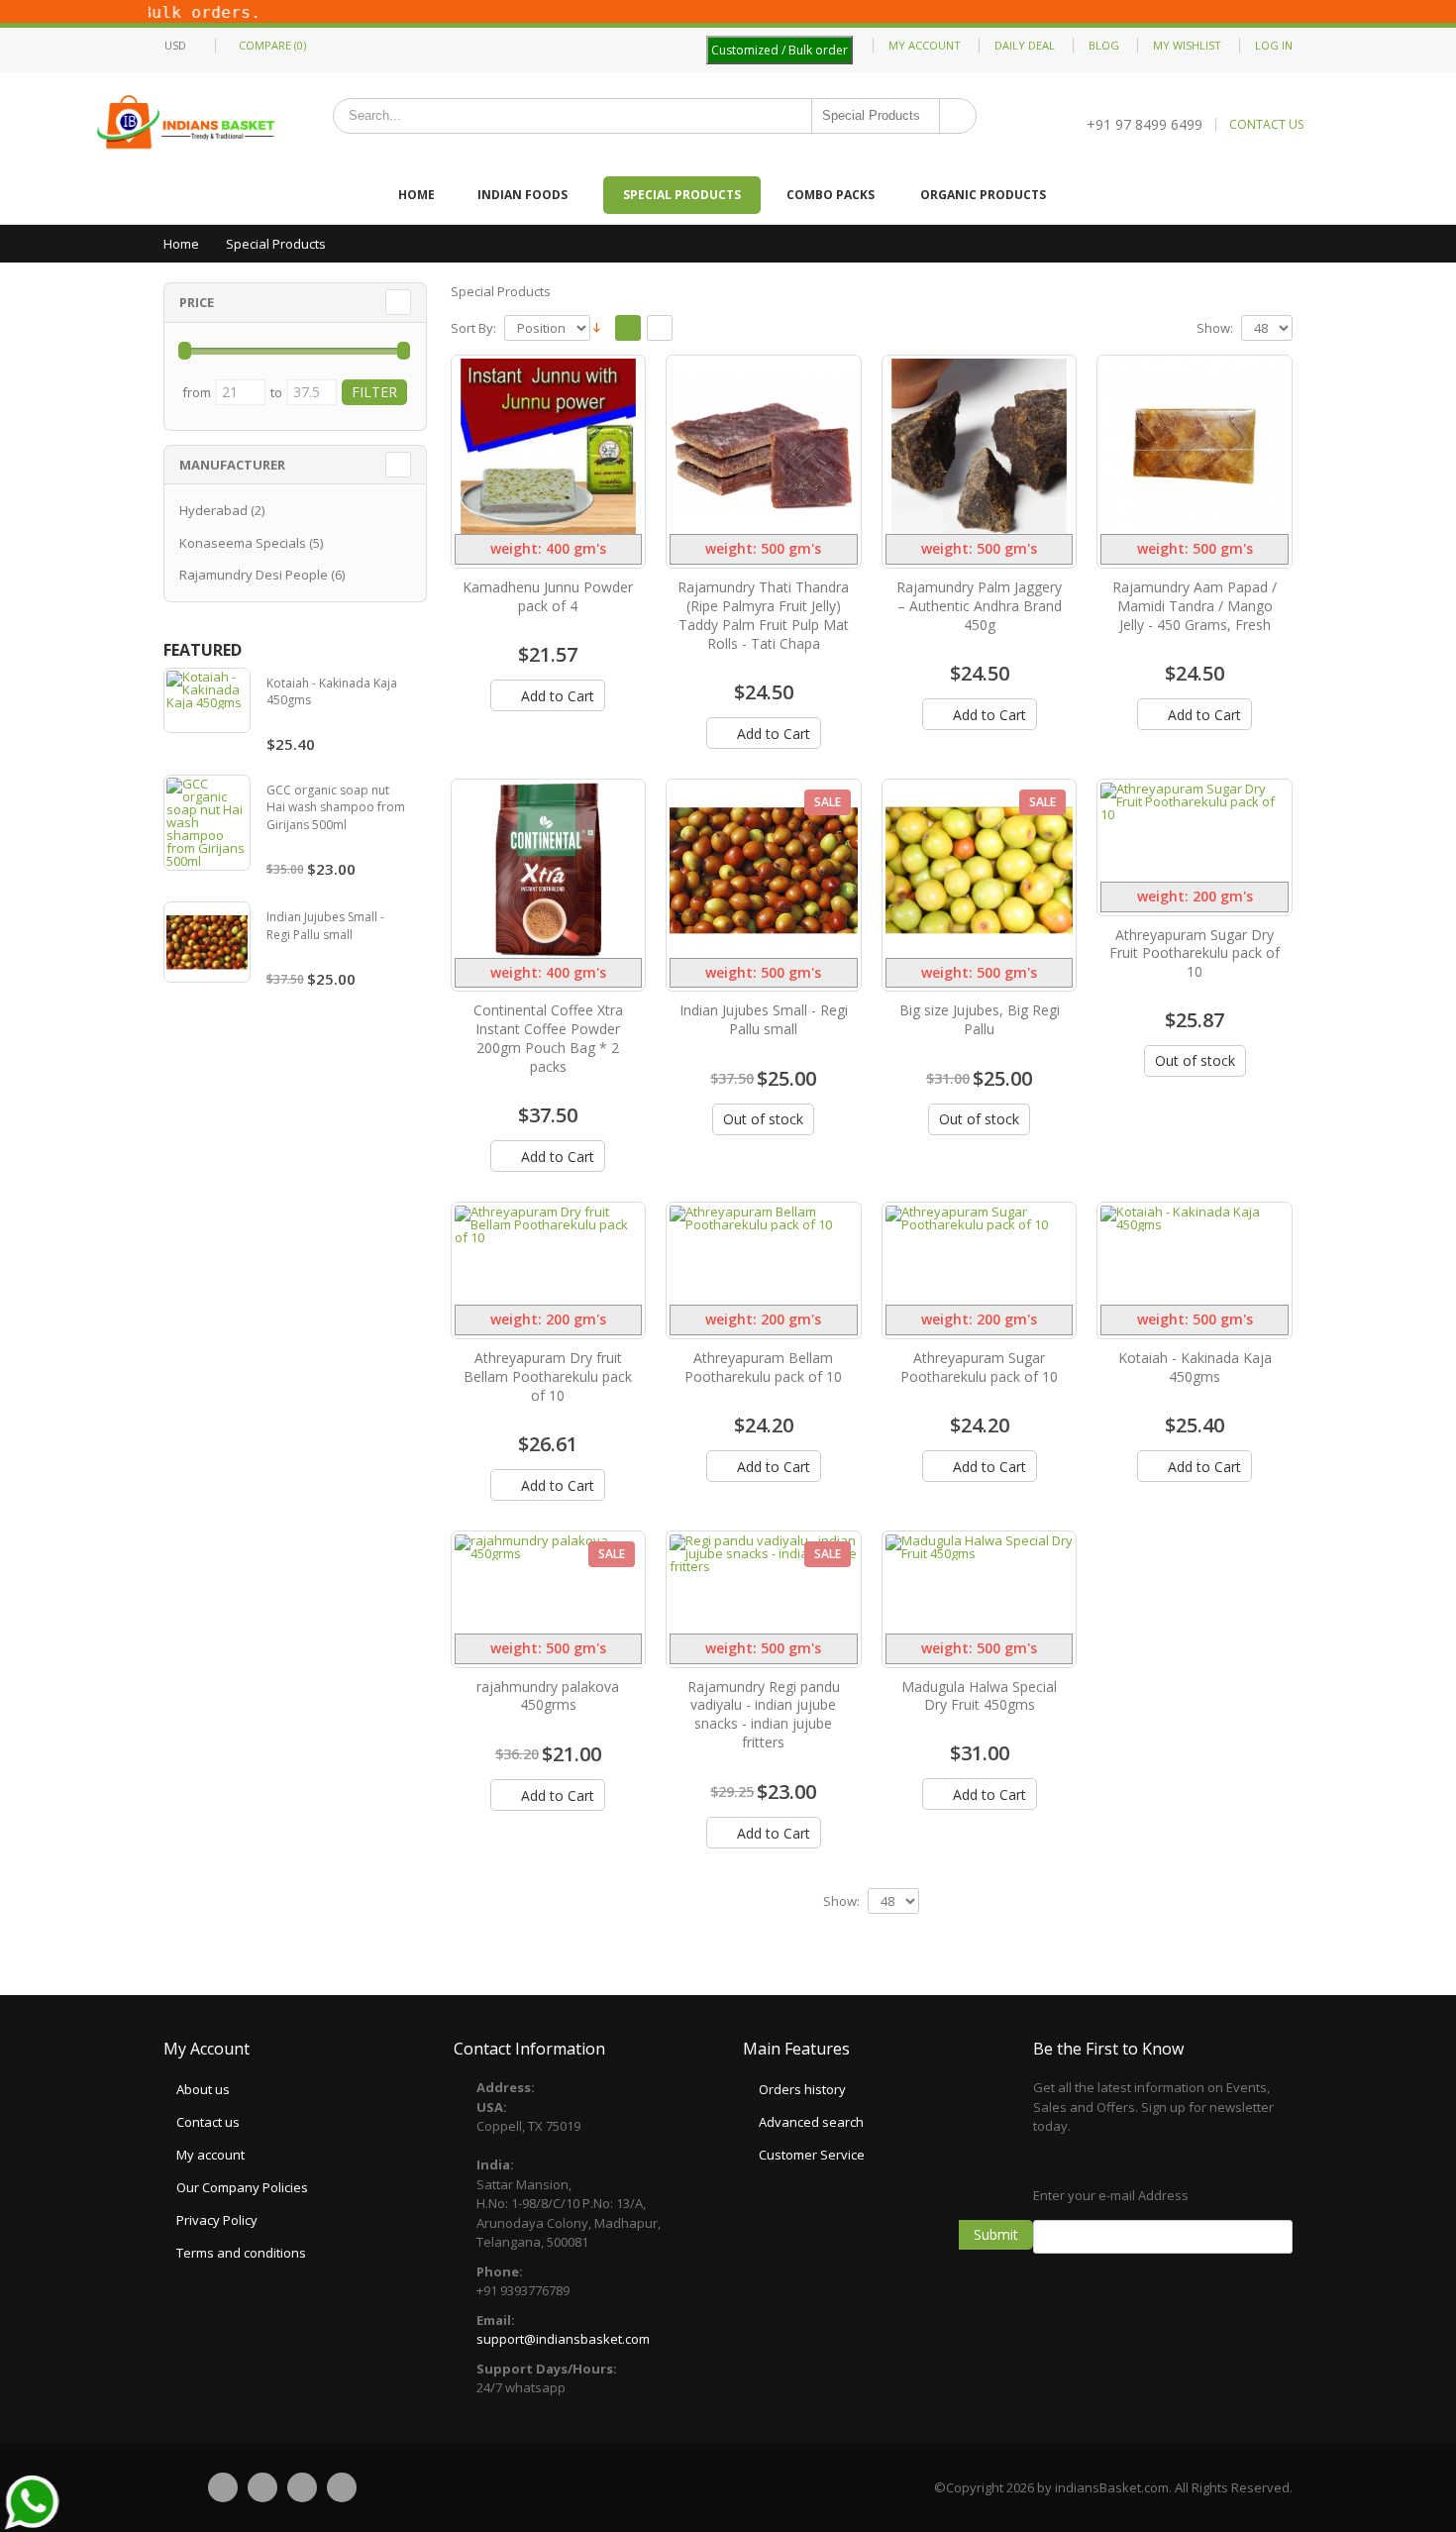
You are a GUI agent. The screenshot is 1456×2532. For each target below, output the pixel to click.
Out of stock (763, 1119)
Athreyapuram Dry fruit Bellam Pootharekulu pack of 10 (548, 1376)
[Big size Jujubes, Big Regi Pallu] (980, 870)
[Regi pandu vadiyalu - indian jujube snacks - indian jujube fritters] (764, 1584)
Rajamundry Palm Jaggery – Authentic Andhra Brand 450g (979, 606)
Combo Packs (831, 195)
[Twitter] (262, 2487)
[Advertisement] (873, 2270)
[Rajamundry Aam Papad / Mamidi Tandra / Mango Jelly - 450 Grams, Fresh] (1195, 446)
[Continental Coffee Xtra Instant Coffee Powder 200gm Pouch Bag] (549, 870)
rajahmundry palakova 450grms (548, 1696)
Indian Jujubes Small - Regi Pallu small (764, 1019)
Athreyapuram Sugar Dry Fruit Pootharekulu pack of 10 (1195, 953)
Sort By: (473, 328)
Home (181, 244)
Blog (1104, 45)
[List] (660, 329)
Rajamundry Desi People (254, 575)
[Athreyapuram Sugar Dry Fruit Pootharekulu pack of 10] (1195, 832)
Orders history (802, 2089)
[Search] (958, 116)
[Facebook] (223, 2487)
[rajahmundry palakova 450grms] (549, 1584)
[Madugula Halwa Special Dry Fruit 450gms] (980, 1584)
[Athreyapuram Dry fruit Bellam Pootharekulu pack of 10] (549, 1255)
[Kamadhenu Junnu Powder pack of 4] (549, 446)
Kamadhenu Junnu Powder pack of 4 (548, 596)
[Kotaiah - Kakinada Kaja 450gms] (1195, 1255)
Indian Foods (522, 195)
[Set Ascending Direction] (597, 327)
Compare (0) (272, 45)
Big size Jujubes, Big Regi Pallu (980, 1019)
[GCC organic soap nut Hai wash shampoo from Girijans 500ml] (207, 823)
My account (210, 2155)
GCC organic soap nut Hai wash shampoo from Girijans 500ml (336, 807)
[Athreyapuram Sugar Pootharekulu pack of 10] (980, 1255)
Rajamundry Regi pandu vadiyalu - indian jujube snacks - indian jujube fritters (764, 1715)
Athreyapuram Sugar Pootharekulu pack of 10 (979, 1367)
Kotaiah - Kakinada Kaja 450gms (1195, 1367)
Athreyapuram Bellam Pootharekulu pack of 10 (763, 1367)
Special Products (682, 195)
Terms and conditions (241, 2253)
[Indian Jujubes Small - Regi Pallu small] (764, 870)
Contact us (208, 2122)
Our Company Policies (242, 2187)
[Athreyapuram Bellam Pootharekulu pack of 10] (764, 1255)
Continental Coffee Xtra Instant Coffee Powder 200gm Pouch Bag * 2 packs (548, 1038)
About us (203, 2089)
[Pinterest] (302, 2487)
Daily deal (1025, 45)
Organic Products (983, 195)
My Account (925, 45)
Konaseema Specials (243, 543)
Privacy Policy (217, 2220)
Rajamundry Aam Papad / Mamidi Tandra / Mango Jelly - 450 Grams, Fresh (1195, 606)
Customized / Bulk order (780, 50)
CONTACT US (1266, 125)
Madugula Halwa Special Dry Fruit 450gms (979, 1696)
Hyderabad (213, 510)
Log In (1274, 45)
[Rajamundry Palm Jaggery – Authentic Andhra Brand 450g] (980, 446)
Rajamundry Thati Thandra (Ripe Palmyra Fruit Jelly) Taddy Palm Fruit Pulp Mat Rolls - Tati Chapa (763, 615)
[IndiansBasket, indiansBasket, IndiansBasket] (187, 124)
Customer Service (812, 2155)
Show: (1215, 328)
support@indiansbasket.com (563, 2339)
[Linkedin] (342, 2487)
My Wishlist (1187, 45)
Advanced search (811, 2122)
